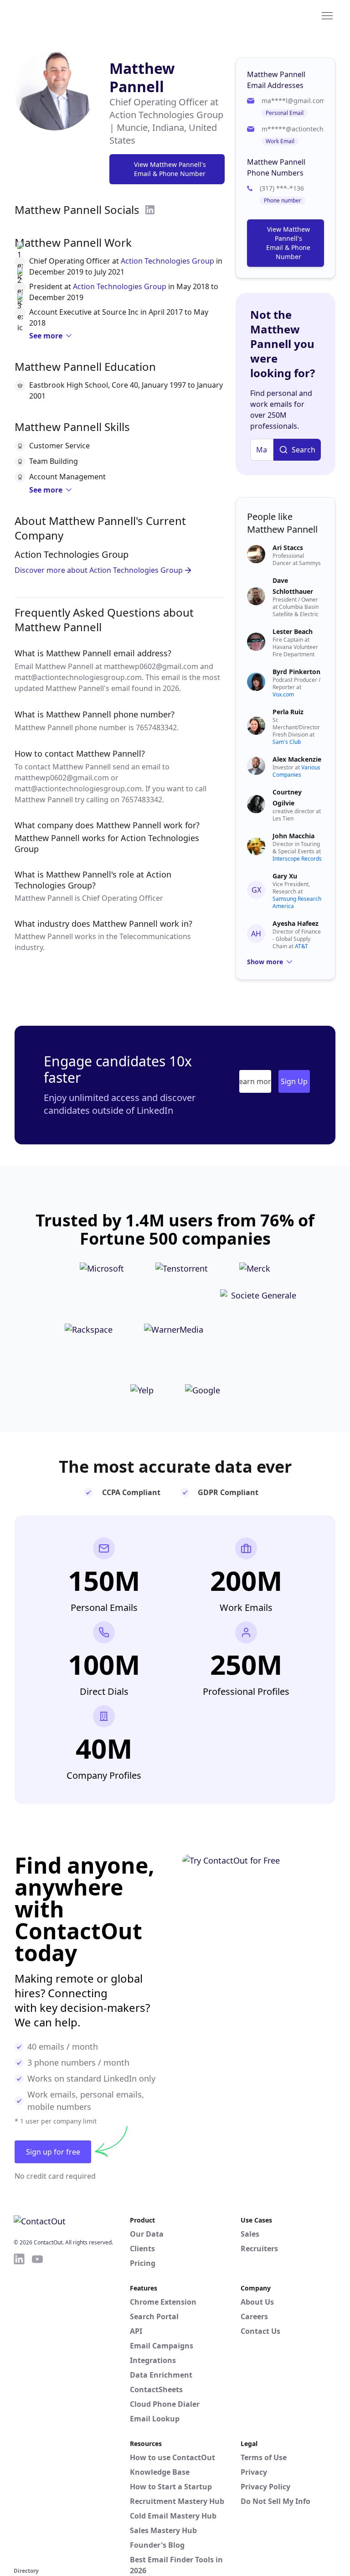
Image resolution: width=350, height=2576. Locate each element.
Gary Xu (285, 876)
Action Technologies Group (167, 261)
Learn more (255, 1081)
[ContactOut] (58, 15)
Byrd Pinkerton (296, 672)
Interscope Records (297, 859)
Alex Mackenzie (297, 759)
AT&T (301, 946)
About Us (257, 2302)
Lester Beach (293, 631)
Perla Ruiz (288, 712)
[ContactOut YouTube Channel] (37, 2409)
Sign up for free (53, 2152)
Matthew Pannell (142, 77)
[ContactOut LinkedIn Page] (19, 2409)
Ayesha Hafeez (296, 923)
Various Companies (296, 771)
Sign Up (294, 1081)
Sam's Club (287, 742)
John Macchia (293, 836)
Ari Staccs (288, 548)
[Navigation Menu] (327, 15)
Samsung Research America (297, 902)
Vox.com (283, 694)
